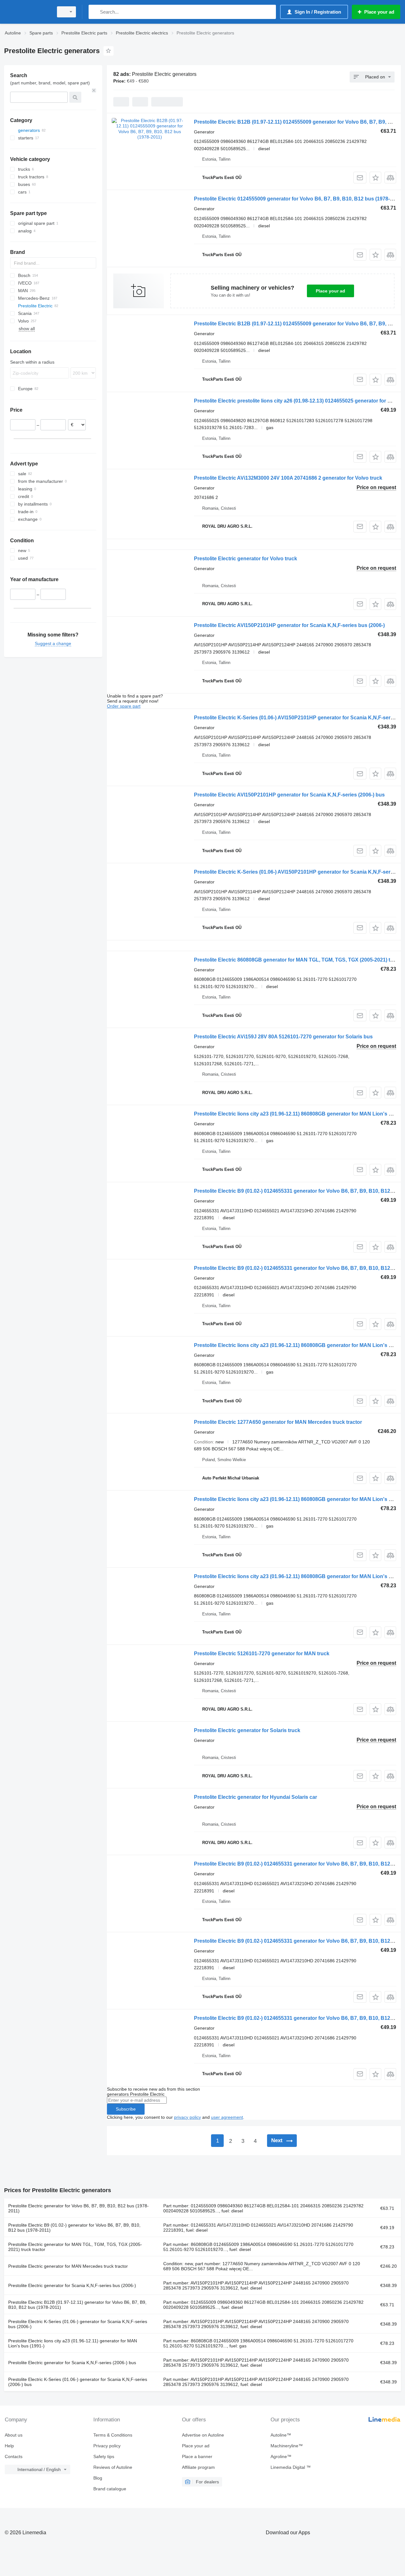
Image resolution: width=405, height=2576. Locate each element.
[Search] (95, 12)
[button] (375, 178)
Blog (98, 2478)
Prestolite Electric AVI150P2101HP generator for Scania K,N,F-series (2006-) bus (289, 795)
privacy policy (187, 2117)
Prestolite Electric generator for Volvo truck (246, 559)
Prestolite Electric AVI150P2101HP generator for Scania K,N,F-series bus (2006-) (289, 625)
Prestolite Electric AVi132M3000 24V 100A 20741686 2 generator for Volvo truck (288, 478)
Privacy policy (107, 2446)
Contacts (14, 2456)
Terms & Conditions (113, 2435)
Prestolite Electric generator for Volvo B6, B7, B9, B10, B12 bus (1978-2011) (78, 2208)
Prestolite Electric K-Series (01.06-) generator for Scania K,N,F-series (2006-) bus (78, 2382)
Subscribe (126, 2109)
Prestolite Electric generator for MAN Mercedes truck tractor (68, 2266)
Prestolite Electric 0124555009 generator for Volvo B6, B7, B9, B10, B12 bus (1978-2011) (298, 199)
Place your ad (330, 291)
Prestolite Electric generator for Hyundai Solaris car (255, 1797)
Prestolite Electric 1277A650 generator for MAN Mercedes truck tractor (278, 1422)
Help (9, 2446)
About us (14, 2435)
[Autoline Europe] (27, 12)
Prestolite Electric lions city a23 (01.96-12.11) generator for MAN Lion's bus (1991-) (73, 2343)
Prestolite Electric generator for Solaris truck (247, 1730)
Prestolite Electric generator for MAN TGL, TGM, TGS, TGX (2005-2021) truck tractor (75, 2247)
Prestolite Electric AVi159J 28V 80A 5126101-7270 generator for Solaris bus (283, 1037)
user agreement (227, 2117)
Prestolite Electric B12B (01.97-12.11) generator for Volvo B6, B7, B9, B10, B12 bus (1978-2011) (77, 2305)
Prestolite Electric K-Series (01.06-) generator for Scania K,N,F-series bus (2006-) (78, 2324)
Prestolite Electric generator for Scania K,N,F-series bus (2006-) (72, 2285)
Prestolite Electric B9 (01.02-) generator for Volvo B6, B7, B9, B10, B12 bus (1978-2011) (74, 2228)
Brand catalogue (110, 2489)
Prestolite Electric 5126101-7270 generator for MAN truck (262, 1654)
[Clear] (94, 90)
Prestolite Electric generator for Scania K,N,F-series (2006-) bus (72, 2363)
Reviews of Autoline (113, 2467)
